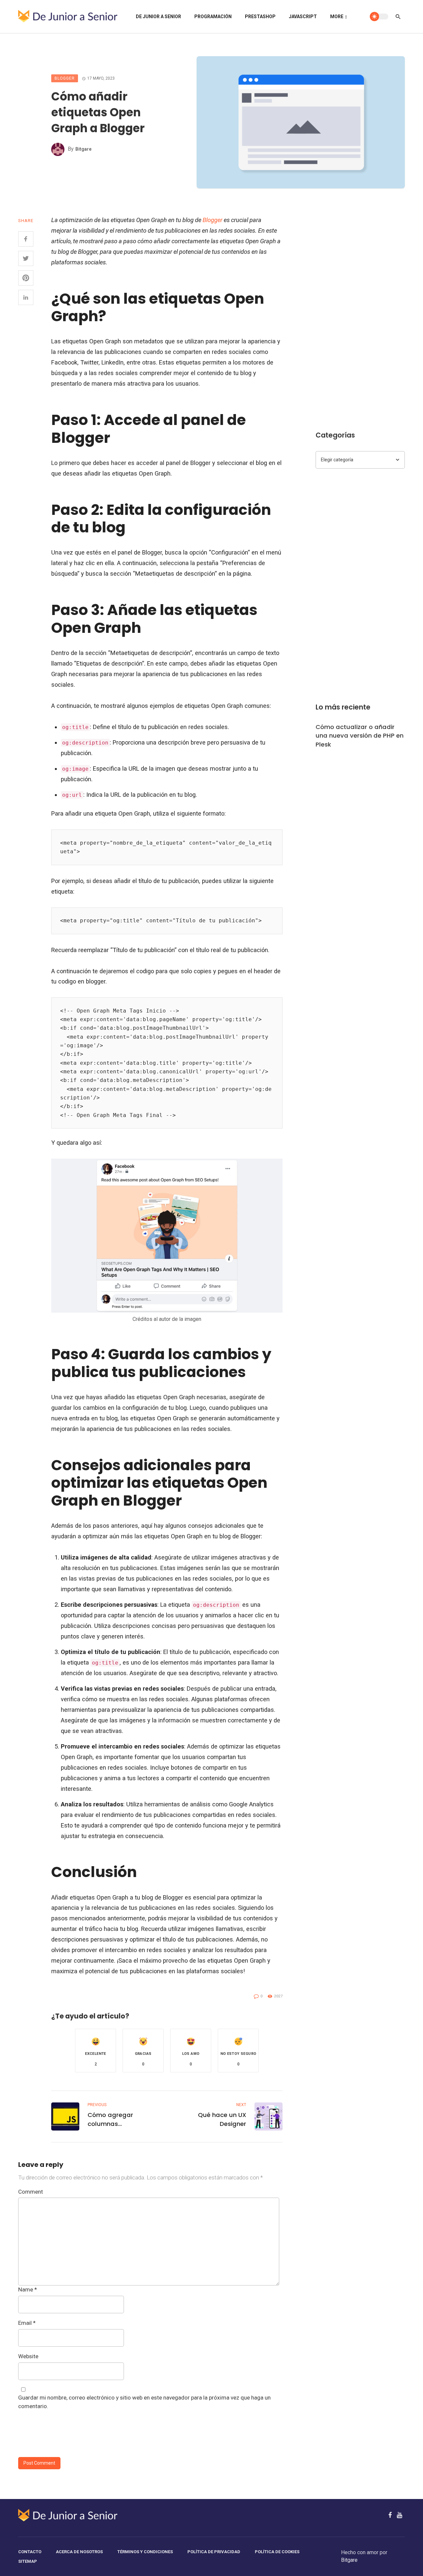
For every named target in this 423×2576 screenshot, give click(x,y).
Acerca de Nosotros (79, 2552)
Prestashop (260, 17)
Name (28, 2289)
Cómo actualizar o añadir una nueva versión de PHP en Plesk (360, 735)
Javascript (303, 17)
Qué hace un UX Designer (222, 2119)
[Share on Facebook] (26, 239)
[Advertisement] (360, 314)
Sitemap (28, 2561)
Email (27, 2323)
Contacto (30, 2552)
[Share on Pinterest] (26, 278)
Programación (213, 17)
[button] (96, 2051)
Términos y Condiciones (145, 2552)
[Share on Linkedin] (26, 297)
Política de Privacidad (214, 2552)
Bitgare (83, 149)
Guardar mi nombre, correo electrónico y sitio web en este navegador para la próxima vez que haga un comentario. (144, 2402)
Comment (31, 2192)
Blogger (65, 78)
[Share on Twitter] (26, 258)
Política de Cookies (277, 2552)
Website (28, 2356)
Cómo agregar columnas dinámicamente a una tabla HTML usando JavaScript (121, 2119)
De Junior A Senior (158, 17)
